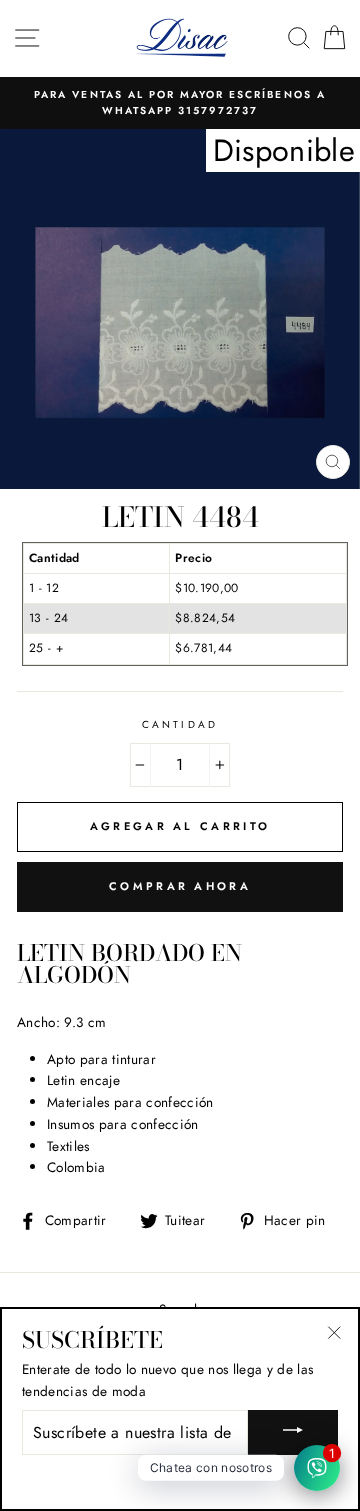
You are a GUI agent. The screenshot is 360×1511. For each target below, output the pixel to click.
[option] (180, 103)
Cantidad (179, 724)
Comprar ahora (180, 886)
